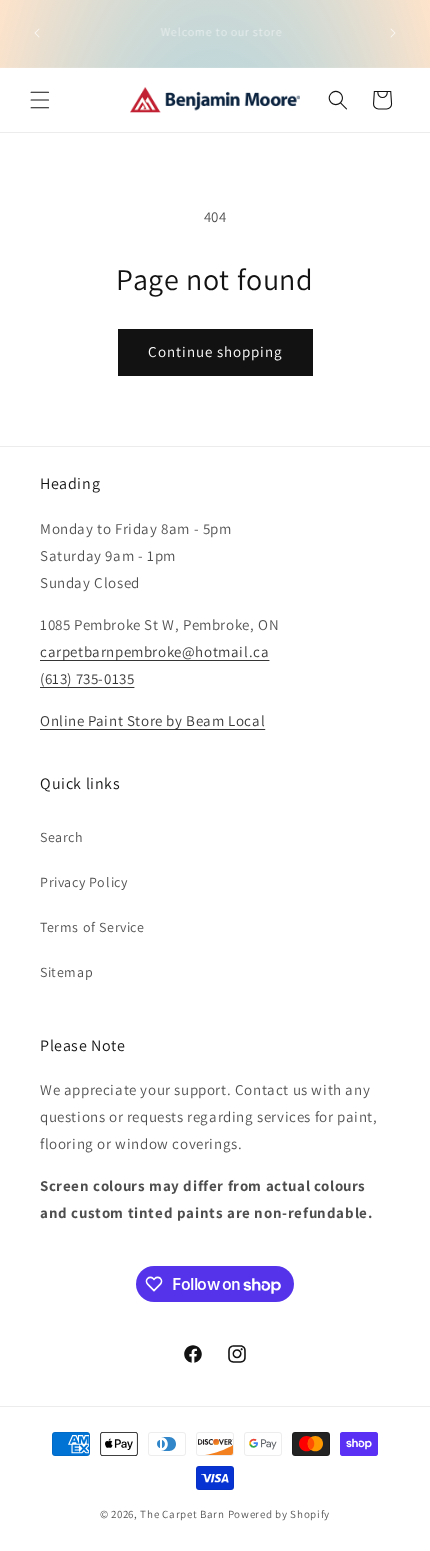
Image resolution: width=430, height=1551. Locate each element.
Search (62, 837)
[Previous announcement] (37, 33)
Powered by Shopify (279, 1514)
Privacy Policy (83, 882)
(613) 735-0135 (87, 678)
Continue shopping (215, 351)
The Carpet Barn (182, 1514)
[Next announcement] (393, 33)
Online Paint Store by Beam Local (152, 720)
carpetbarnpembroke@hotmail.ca (154, 651)
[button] (40, 100)
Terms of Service (92, 927)
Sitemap (66, 972)
